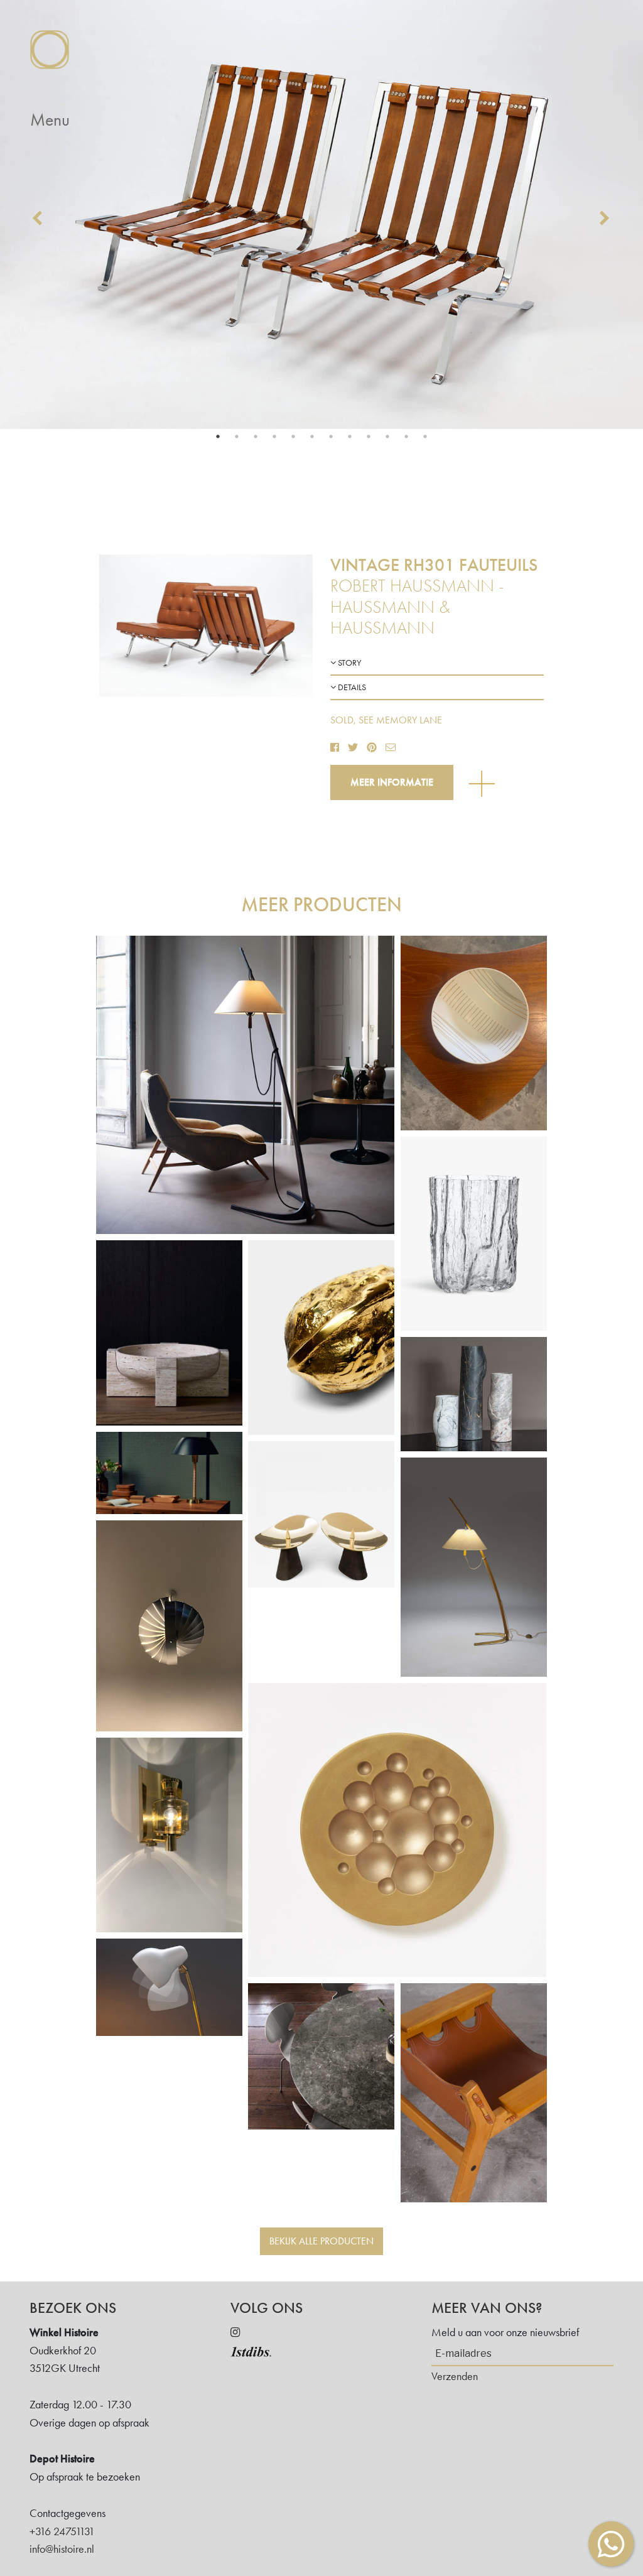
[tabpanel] (321, 214)
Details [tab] (351, 687)
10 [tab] (387, 436)
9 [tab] (369, 436)
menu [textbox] (50, 120)
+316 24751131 (62, 2531)
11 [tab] (406, 436)
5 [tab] (293, 436)
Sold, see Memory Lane (386, 720)
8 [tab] (350, 436)
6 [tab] (312, 436)
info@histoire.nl (62, 2549)
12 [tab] (425, 436)
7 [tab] (331, 436)
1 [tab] (218, 436)
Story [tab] (349, 663)
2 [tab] (237, 436)
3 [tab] (256, 436)
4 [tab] (274, 436)
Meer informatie (392, 782)
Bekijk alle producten (321, 2241)
